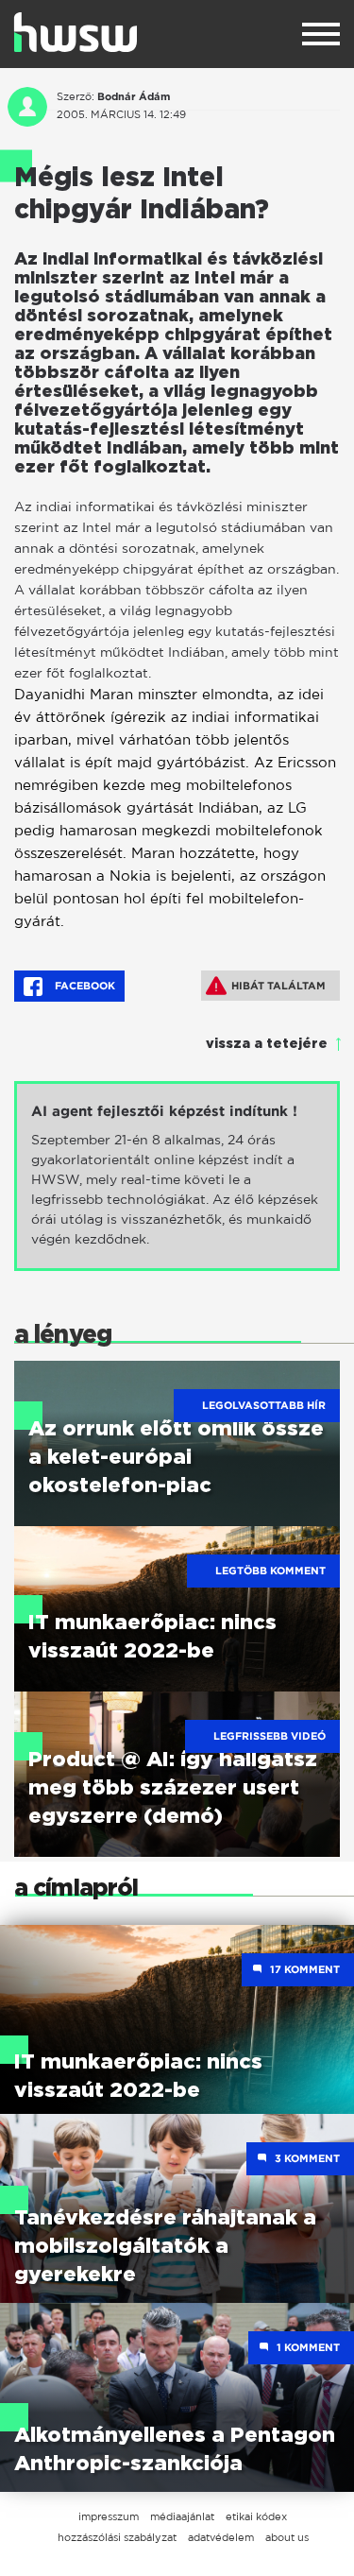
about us (287, 2537)
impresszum (109, 2516)
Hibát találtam (278, 986)
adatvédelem (221, 2537)
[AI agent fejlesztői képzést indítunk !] (177, 1176)
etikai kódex (256, 2516)
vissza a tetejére (267, 1044)
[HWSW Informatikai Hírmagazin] (76, 32)
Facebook (84, 986)
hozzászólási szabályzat (117, 2537)
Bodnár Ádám (134, 96)
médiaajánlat (182, 2516)
